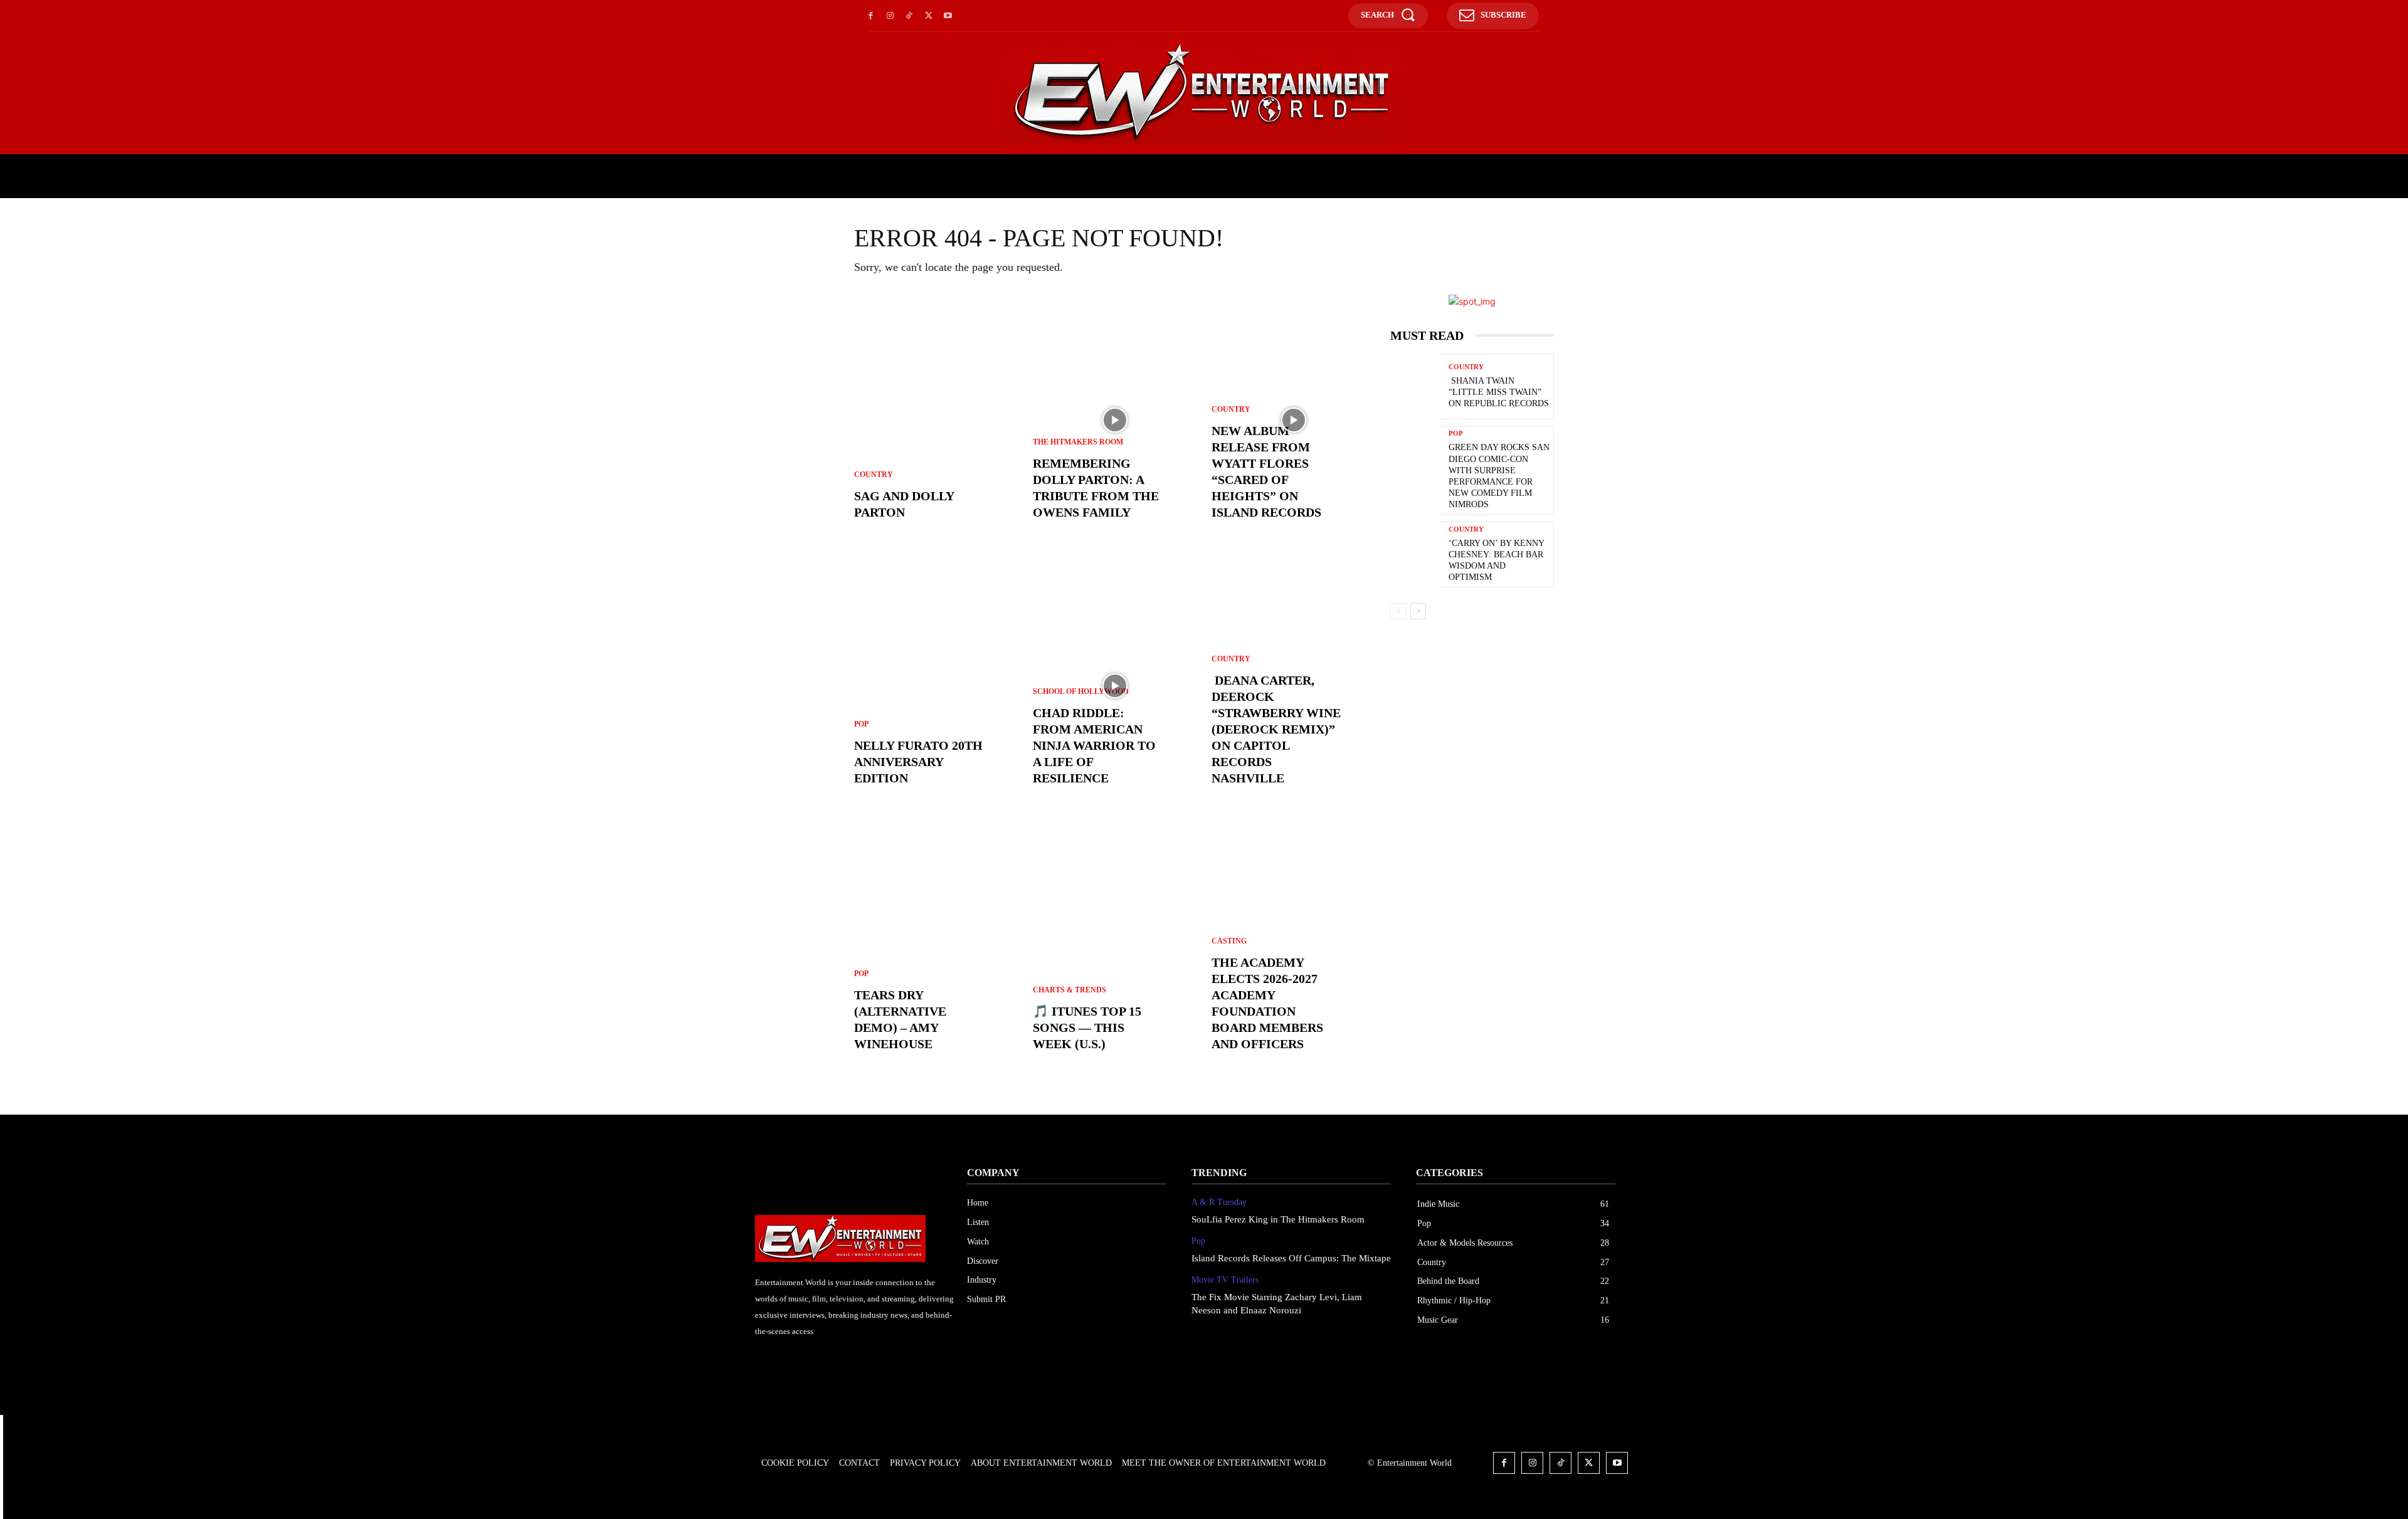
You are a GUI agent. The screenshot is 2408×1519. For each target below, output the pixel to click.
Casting (1229, 941)
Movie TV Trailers (1225, 1280)
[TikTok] (910, 16)
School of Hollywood (1081, 691)
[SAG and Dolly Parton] (936, 420)
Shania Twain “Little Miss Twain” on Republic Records (1499, 392)
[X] (928, 16)
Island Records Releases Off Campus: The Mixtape (1291, 1258)
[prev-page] (1398, 611)
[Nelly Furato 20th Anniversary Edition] (936, 686)
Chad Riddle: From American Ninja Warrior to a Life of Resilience (1094, 745)
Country (874, 475)
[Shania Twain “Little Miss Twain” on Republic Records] (1415, 388)
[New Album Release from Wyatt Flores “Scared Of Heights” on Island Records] (1293, 420)
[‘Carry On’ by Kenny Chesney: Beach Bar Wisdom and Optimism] (1415, 556)
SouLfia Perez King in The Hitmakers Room (1278, 1219)
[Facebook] (871, 16)
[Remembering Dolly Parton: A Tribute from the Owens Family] (1115, 420)
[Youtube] (948, 16)
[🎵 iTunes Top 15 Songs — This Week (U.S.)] (1115, 952)
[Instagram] (890, 16)
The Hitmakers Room (1078, 442)
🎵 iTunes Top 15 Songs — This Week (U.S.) (1087, 1028)
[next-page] (1418, 611)
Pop (861, 724)
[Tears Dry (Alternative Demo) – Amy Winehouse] (936, 952)
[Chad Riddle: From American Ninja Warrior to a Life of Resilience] (1115, 686)
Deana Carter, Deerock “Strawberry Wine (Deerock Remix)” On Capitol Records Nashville (1276, 729)
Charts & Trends (1069, 990)
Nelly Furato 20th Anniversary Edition (918, 762)
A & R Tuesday (1219, 1202)
